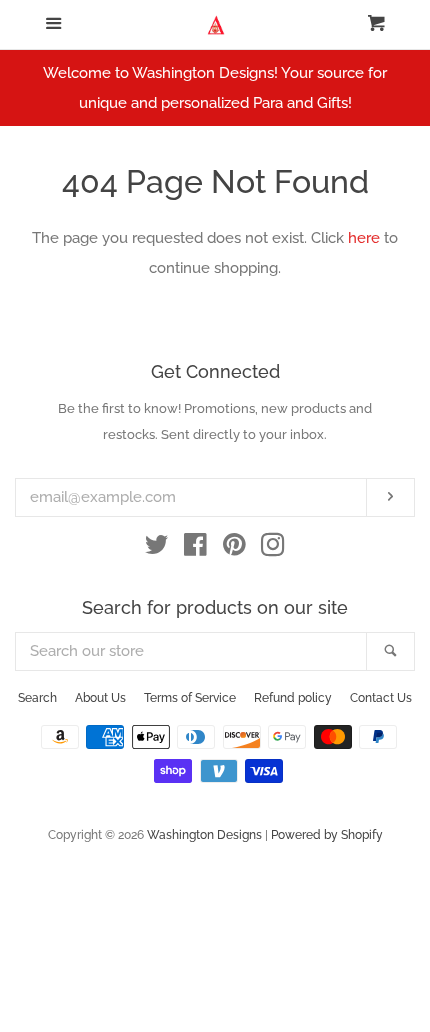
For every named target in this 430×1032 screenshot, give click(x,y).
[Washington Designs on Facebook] (195, 549)
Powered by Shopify (327, 835)
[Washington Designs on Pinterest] (234, 549)
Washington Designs (204, 835)
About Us (100, 698)
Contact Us (381, 698)
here (364, 238)
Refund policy (293, 698)
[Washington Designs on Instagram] (273, 549)
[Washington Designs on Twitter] (157, 549)
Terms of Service (190, 698)
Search (37, 698)
